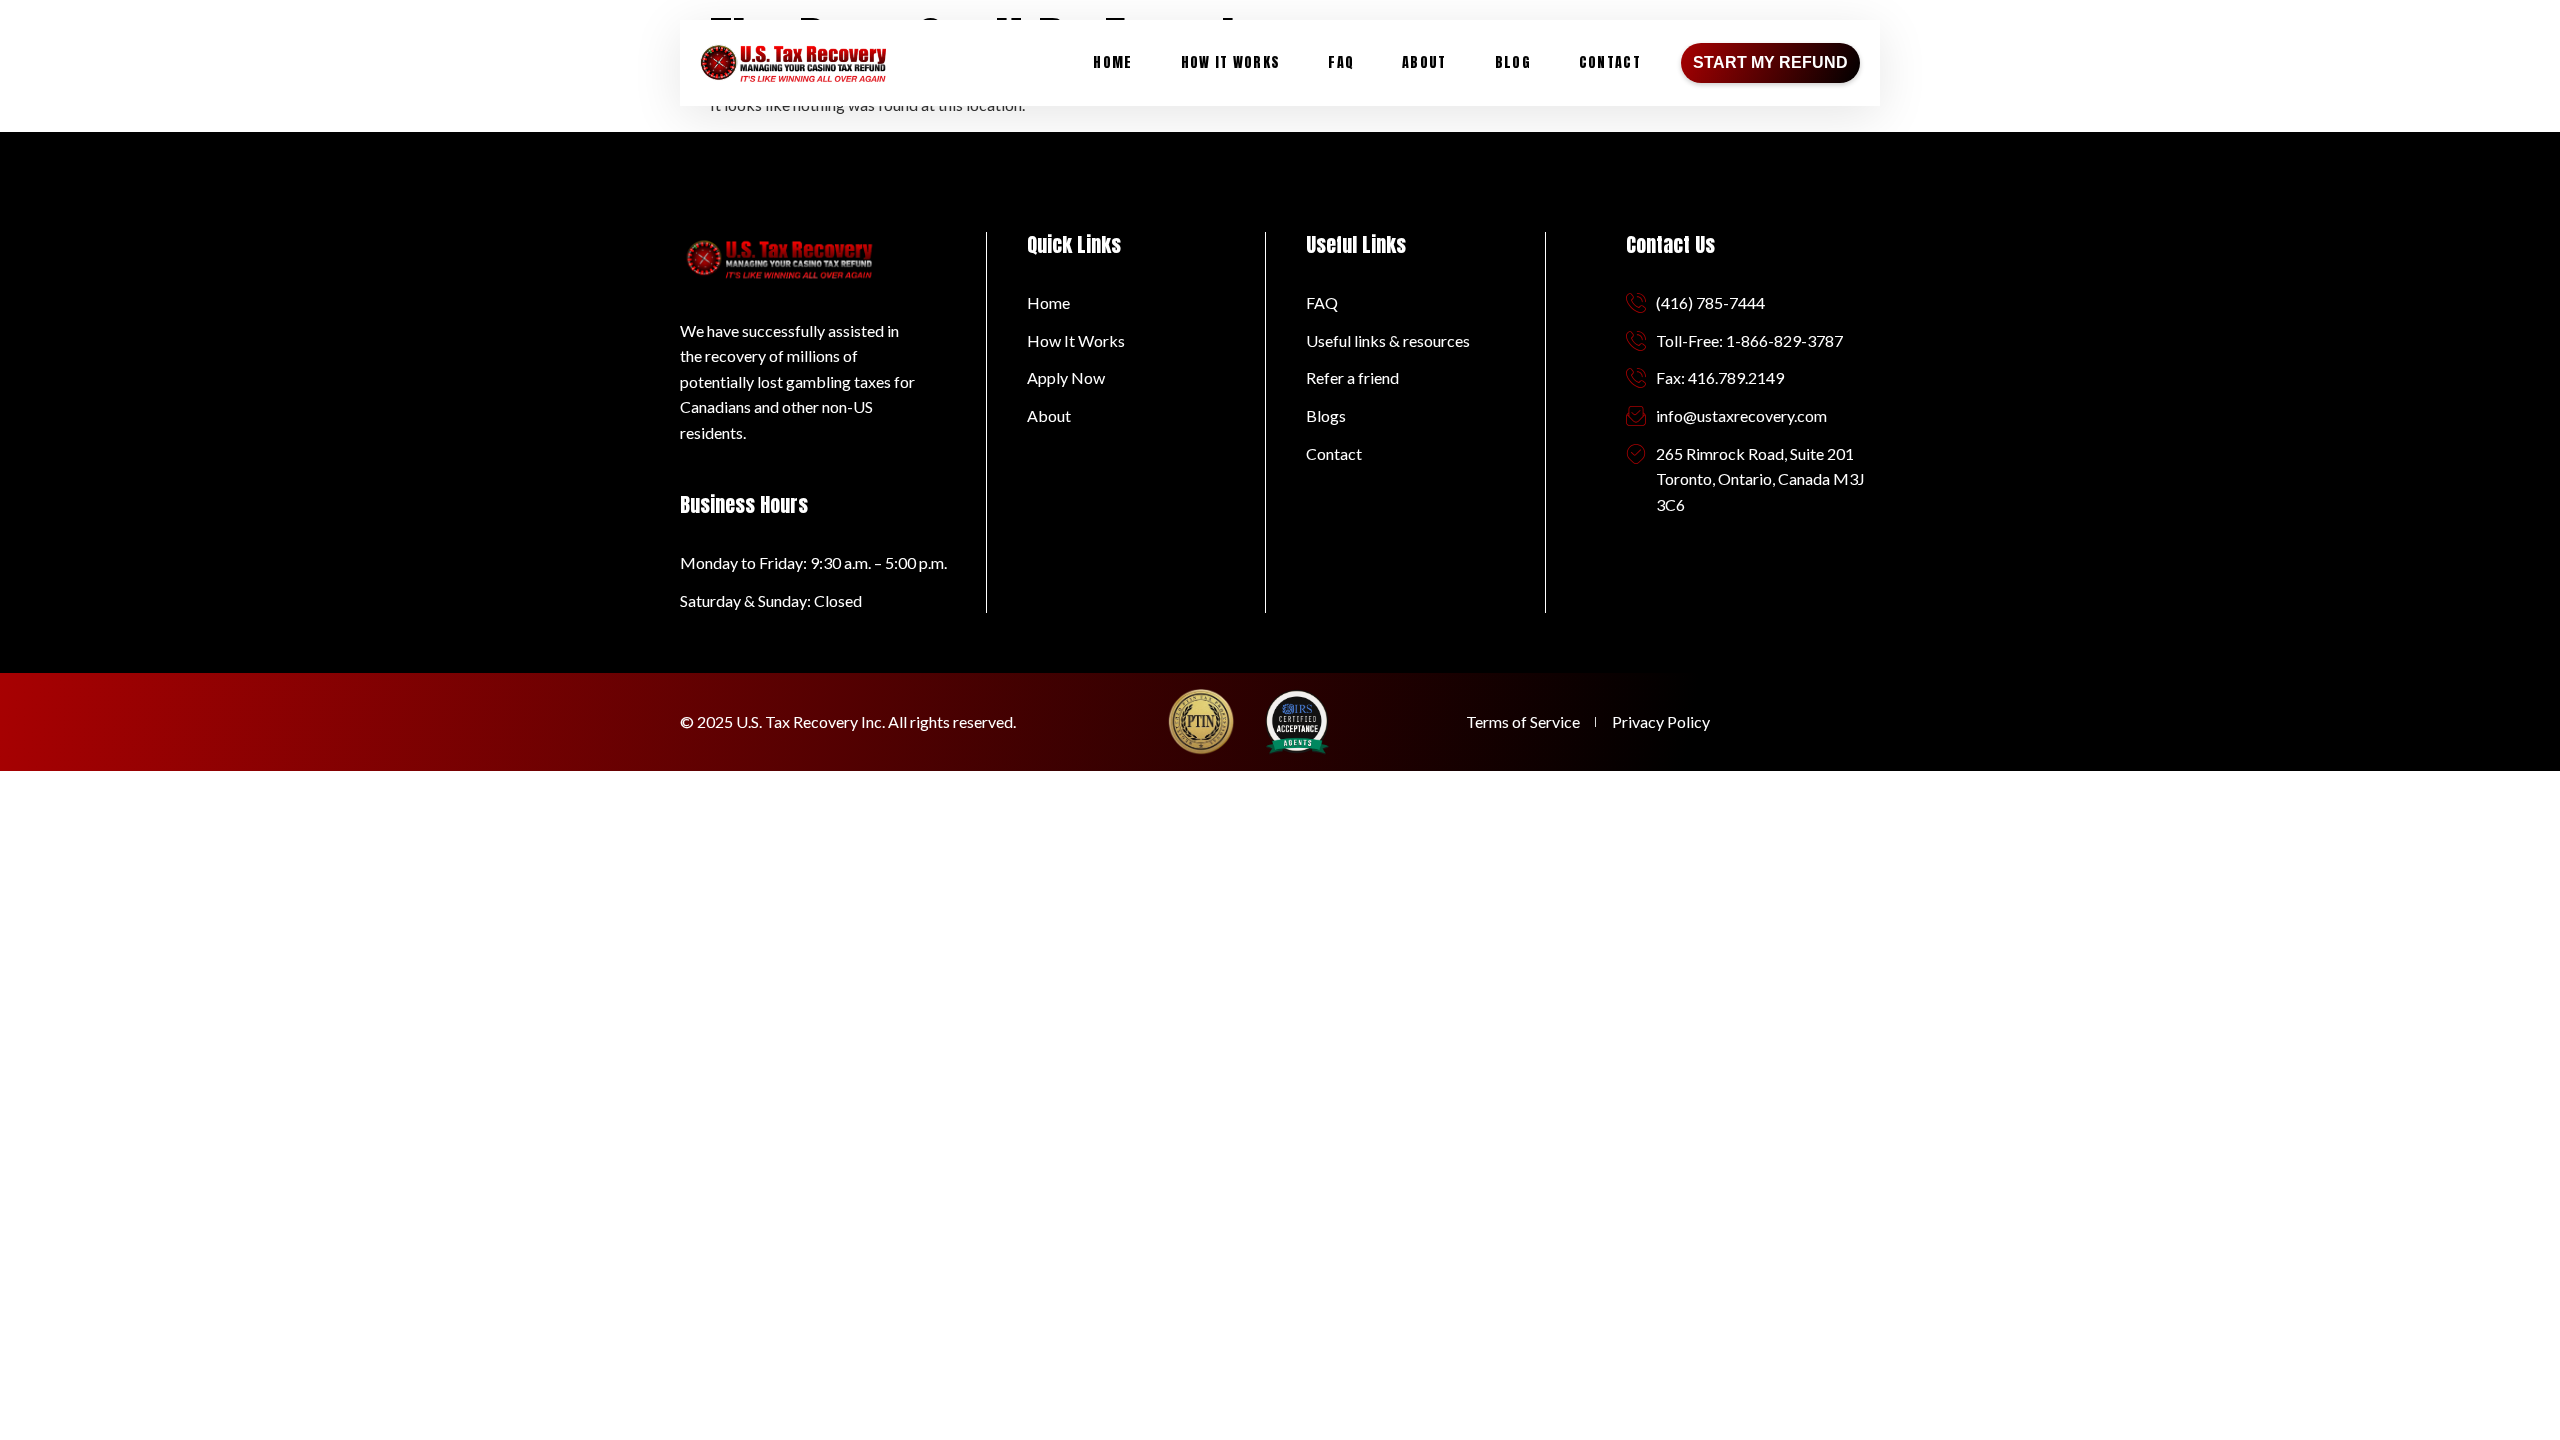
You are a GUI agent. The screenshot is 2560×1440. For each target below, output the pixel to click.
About (1424, 62)
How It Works (1231, 62)
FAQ (1341, 62)
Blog (1513, 62)
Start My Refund (1770, 62)
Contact (1610, 62)
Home (1112, 62)
